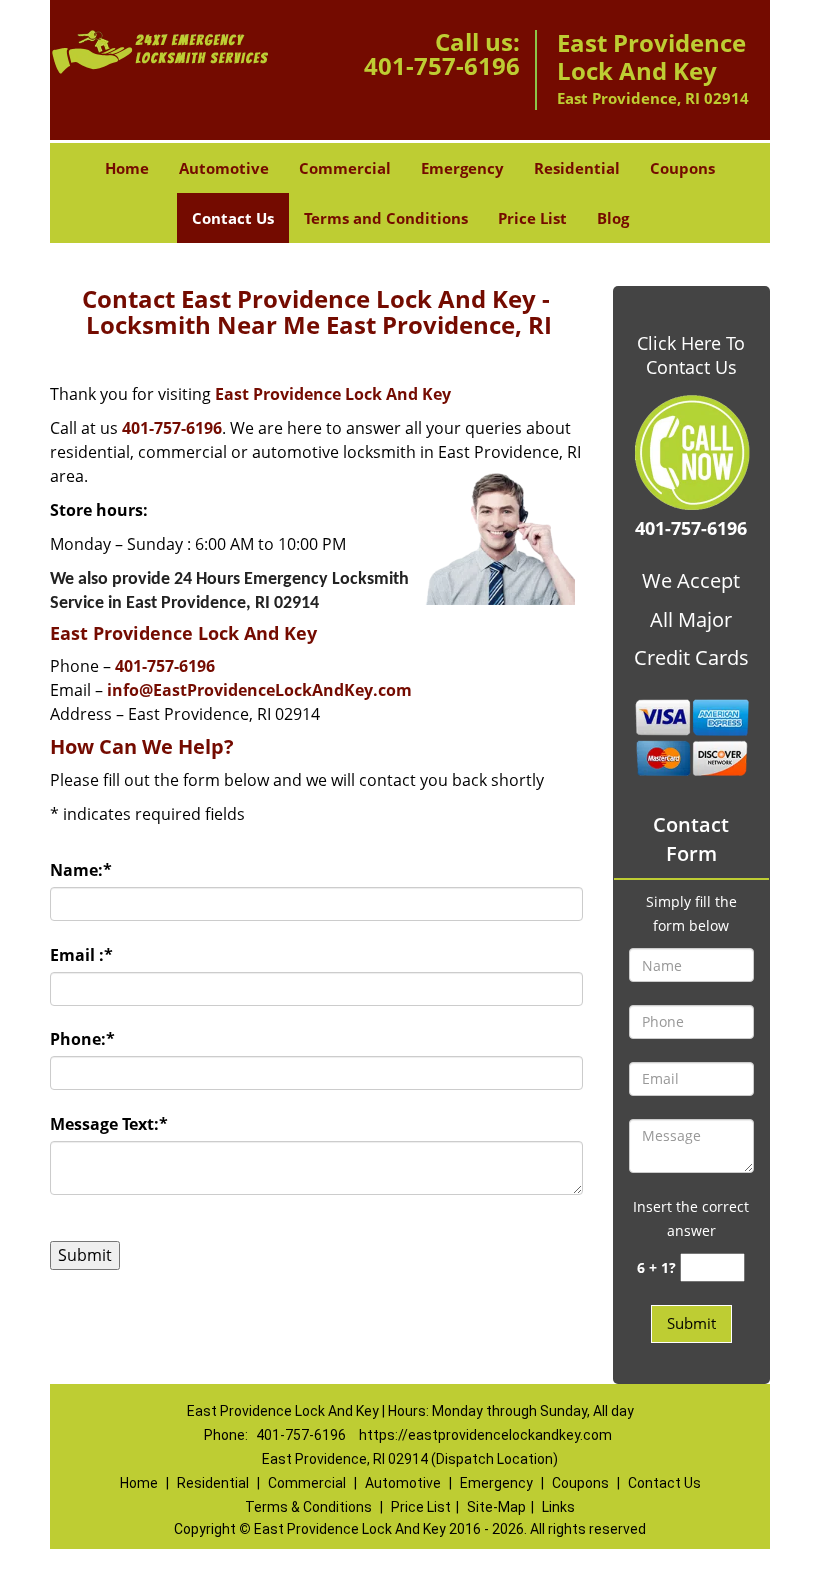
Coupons (682, 168)
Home (127, 168)
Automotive (224, 168)
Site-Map (496, 1507)
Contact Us (233, 218)
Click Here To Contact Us (691, 355)
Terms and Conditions (386, 218)
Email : (81, 955)
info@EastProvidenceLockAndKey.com (259, 690)
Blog (613, 218)
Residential (577, 168)
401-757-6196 (442, 65)
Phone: (82, 1039)
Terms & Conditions (308, 1507)
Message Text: (109, 1124)
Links (558, 1507)
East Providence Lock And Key (333, 394)
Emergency (462, 168)
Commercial (345, 168)
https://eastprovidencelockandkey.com (485, 1435)
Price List (532, 218)
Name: (81, 870)
